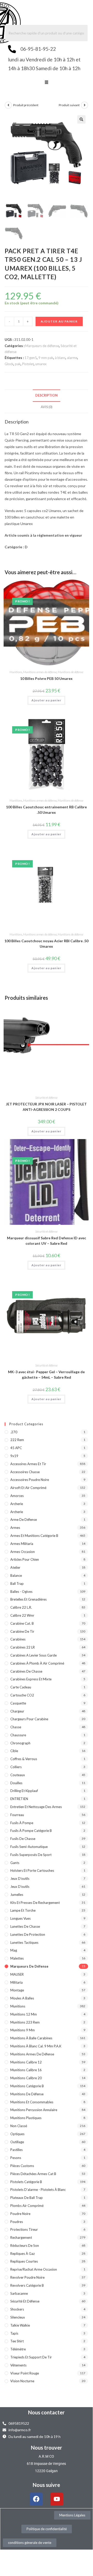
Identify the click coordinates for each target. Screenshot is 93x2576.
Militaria (16, 1982)
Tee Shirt (17, 2341)
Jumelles (17, 1895)
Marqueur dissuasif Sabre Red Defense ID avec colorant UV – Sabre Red (46, 1241)
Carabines (18, 1639)
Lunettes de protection (28, 1934)
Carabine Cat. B (22, 1623)
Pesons (16, 2158)
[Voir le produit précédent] (8, 105)
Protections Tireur (24, 2229)
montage (17, 1990)
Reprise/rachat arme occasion (34, 2269)
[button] (46, 83)
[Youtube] (57, 2499)
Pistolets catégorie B (26, 2182)
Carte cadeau (21, 1687)
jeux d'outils (20, 1879)
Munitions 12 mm (24, 2014)
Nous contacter (46, 2412)
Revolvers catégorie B (27, 2285)
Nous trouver (46, 2448)
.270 (14, 1432)
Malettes (17, 1958)
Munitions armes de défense (40, 672)
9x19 (14, 1456)
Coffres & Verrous (24, 1759)
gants (15, 1863)
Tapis (14, 2333)
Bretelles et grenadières (28, 1599)
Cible (14, 1751)
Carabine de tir (22, 1631)
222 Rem (17, 1440)
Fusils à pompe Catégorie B (31, 1831)
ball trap (17, 1584)
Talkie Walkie (20, 2325)
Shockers (17, 2309)
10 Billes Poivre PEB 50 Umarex (46, 678)
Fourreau (17, 1815)
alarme (72, 358)
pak (18, 364)
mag (14, 1950)
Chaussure (18, 1735)
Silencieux (18, 2317)
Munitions (16, 672)
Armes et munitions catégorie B (34, 1536)
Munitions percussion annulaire (34, 2110)
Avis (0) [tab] (46, 407)
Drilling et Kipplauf (24, 1791)
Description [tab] (46, 395)
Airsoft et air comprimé (28, 1488)
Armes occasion (23, 1552)
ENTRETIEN (19, 1799)
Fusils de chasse (23, 1839)
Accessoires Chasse (25, 1472)
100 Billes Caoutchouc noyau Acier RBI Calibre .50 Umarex (46, 944)
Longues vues (20, 1918)
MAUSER (17, 1974)
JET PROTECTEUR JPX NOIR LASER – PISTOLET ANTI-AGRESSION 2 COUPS (46, 1107)
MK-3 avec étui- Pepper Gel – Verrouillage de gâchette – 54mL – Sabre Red (46, 1375)
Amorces (17, 1496)
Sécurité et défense (46, 1098)
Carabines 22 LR (23, 1647)
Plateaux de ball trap (27, 2198)
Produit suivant (69, 105)
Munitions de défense (70, 672)
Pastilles (16, 2150)
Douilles (16, 1783)
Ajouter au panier (59, 321)
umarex (41, 364)
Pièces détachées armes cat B (33, 2174)
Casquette (18, 1703)
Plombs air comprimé (27, 2206)
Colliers (16, 1767)
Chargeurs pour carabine (29, 1719)
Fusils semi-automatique (29, 1847)
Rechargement (21, 2237)
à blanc (60, 358)
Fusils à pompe (22, 1823)
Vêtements (18, 2365)
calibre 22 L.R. (21, 1607)
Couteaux (18, 1775)
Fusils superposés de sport (31, 1855)
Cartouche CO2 (22, 1695)
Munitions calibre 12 (26, 2062)
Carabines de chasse (26, 1671)
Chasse (16, 1727)
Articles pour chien (25, 1559)
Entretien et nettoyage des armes (36, 1807)
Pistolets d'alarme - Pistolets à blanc (38, 2190)
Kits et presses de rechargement (35, 1903)
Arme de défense (24, 1520)
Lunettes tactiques (24, 1942)
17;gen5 (31, 358)
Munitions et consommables (32, 2102)
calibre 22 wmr (22, 1615)
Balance (16, 1575)
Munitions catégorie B (27, 2086)
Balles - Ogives (21, 1592)
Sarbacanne (19, 2293)
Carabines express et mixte (31, 1679)
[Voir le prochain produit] (84, 105)
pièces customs (22, 2166)
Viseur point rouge (25, 2373)
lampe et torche (23, 1910)
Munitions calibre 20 (26, 2078)
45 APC (16, 1448)
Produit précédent (26, 105)
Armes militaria (22, 1544)
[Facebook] (36, 2499)
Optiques (17, 2134)
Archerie (17, 1504)
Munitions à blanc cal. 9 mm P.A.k (36, 2046)
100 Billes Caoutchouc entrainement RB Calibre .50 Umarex (46, 810)
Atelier (15, 1567)
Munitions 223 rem (25, 2022)
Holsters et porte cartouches (32, 1870)
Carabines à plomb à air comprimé (37, 1663)
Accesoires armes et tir (28, 1464)
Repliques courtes (24, 2261)
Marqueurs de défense (42, 346)
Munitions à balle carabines (31, 2038)
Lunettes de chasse (25, 1926)
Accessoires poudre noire (30, 1480)
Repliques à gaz (23, 2254)
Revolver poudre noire (27, 2277)
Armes (15, 1528)
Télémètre (18, 2349)
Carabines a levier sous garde (33, 1655)
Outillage (17, 2142)
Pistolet (28, 364)
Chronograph (20, 1743)
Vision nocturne (22, 2381)
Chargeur (17, 1711)
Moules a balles (22, 1998)
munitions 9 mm (23, 2030)
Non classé (19, 2126)
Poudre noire (20, 2214)
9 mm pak (46, 358)
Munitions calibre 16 (26, 2070)
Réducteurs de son (25, 2246)
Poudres (17, 2222)
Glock (9, 364)
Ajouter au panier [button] (46, 700)
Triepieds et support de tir (31, 2357)
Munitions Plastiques (26, 2118)
